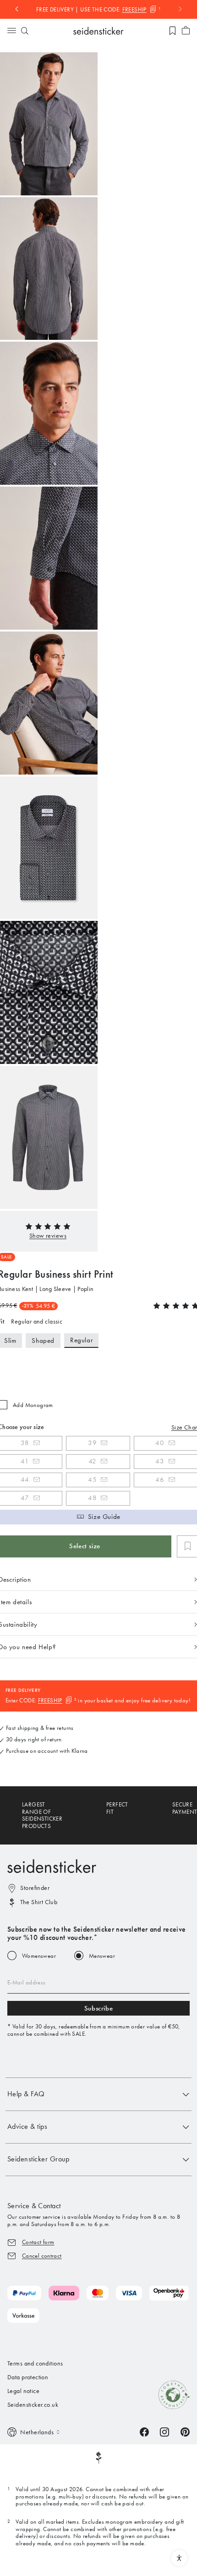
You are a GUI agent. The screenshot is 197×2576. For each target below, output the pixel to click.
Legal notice (23, 2391)
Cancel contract (42, 2256)
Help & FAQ (26, 2094)
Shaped (43, 1341)
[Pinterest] (185, 2431)
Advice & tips (27, 2126)
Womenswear (39, 1956)
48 (92, 1498)
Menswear (102, 1956)
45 (92, 1479)
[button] (48, 1236)
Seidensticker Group (38, 2159)
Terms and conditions (35, 2363)
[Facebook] (144, 2431)
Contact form (38, 2242)
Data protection (28, 2377)
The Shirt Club (39, 1902)
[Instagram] (164, 2431)
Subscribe (98, 2008)
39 (92, 1443)
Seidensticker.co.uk (33, 2405)
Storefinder (35, 1888)
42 (93, 1461)
